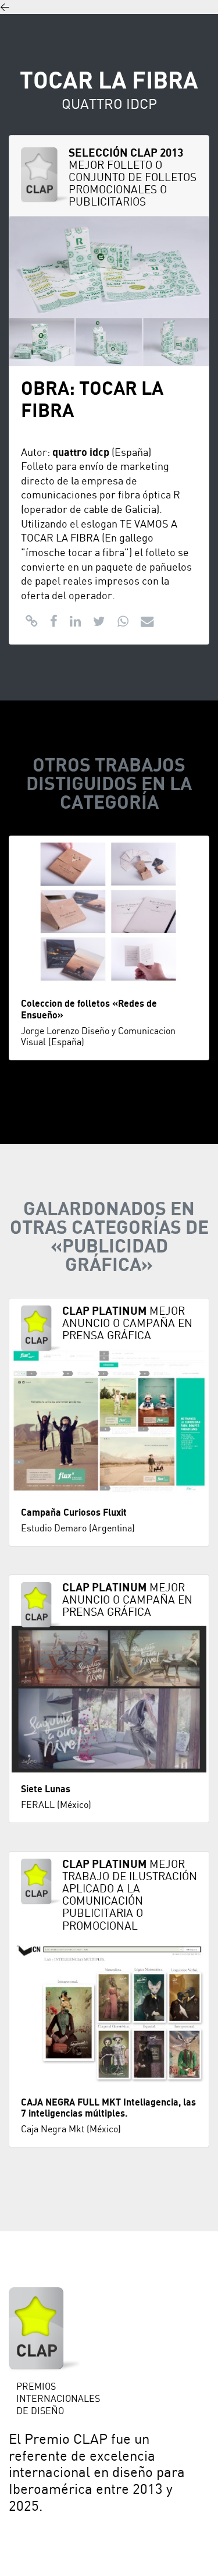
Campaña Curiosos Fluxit (74, 1513)
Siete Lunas (46, 1789)
